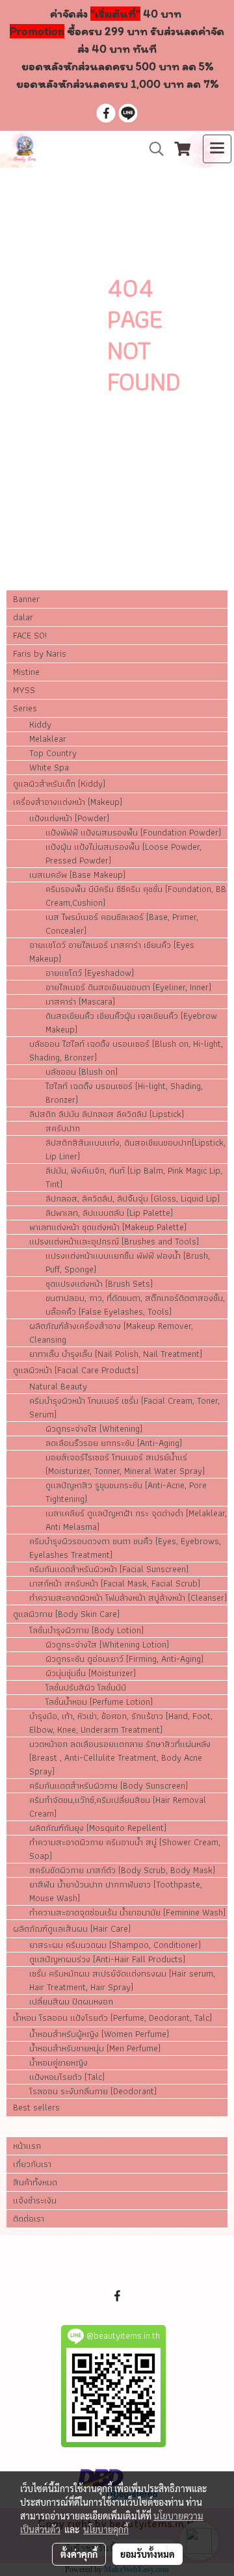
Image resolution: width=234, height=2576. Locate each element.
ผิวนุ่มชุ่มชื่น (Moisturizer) (91, 1673)
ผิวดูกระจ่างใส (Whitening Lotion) (107, 1645)
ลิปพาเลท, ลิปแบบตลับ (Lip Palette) (109, 1213)
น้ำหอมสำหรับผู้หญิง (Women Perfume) (99, 2034)
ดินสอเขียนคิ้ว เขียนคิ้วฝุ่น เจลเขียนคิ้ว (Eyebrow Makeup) (131, 1023)
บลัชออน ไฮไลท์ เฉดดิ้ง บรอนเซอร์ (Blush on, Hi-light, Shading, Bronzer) (126, 1051)
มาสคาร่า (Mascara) (80, 1002)
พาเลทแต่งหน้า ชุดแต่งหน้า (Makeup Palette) (108, 1227)
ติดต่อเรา (29, 2218)
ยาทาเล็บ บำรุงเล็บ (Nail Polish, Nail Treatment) (116, 1354)
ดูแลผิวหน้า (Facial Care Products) (76, 1370)
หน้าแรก (27, 2146)
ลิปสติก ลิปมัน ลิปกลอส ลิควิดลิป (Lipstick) (107, 1114)
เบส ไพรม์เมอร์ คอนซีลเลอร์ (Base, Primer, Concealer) (122, 924)
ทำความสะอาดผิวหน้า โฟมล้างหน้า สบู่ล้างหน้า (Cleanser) (128, 1598)
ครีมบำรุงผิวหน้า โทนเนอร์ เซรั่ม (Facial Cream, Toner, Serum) (124, 1408)
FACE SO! (30, 635)
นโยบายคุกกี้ (106, 2529)
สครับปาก (63, 1128)
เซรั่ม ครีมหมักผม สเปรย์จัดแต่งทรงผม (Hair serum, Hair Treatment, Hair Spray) (122, 1980)
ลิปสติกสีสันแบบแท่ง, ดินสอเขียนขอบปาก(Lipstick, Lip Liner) (136, 1150)
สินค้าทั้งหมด (35, 2182)
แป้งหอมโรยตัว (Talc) (67, 2077)
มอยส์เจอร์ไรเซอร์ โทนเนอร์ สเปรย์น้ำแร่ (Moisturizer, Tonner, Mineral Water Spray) (125, 1464)
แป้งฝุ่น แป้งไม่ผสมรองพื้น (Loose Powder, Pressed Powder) (123, 854)
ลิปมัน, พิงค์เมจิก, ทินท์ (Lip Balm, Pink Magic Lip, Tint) (134, 1177)
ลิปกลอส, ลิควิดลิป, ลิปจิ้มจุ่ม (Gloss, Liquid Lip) (133, 1199)
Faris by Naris (40, 653)
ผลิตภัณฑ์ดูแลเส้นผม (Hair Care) (72, 1928)
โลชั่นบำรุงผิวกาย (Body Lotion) (86, 1630)
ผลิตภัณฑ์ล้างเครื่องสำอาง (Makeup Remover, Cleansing (111, 1333)
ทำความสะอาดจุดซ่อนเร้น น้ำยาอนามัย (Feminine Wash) (127, 1912)
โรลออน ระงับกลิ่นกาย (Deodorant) (93, 2091)
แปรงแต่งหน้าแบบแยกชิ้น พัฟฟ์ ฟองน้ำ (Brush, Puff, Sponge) (128, 1263)
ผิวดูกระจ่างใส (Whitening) (94, 1429)
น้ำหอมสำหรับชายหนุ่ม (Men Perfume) (95, 2048)
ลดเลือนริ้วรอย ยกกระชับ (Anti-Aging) (114, 1443)
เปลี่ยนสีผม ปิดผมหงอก (71, 2002)
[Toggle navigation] (217, 149)
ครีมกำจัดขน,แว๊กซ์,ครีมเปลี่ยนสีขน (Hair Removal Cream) (118, 1807)
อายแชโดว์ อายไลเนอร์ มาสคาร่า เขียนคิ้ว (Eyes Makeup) (112, 952)
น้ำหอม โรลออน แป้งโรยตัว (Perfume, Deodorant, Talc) (112, 2017)
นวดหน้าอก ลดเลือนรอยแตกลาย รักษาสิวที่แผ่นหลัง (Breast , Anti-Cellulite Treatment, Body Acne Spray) (120, 1758)
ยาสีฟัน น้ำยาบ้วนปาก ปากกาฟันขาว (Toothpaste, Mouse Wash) (116, 1891)
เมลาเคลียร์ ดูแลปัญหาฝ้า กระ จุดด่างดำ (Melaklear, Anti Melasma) (136, 1520)
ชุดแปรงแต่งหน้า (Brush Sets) (99, 1284)
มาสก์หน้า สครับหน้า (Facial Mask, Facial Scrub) (115, 1584)
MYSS (24, 690)
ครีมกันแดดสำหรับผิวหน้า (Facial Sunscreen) (109, 1569)
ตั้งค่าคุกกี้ (79, 2554)
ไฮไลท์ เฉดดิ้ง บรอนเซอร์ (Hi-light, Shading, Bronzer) (124, 1093)
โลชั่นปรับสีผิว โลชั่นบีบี (86, 1688)
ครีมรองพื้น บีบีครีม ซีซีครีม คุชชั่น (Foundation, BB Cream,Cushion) (136, 896)
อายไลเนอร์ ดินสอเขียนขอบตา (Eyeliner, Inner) (128, 987)
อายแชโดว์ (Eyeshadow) (90, 973)
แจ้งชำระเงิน (35, 2200)
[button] (152, 149)
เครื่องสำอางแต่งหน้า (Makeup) (68, 802)
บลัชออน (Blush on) (82, 1072)
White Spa (49, 768)
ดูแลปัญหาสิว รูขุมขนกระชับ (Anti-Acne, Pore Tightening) (126, 1492)
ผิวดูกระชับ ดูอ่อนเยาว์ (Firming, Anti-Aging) (124, 1659)
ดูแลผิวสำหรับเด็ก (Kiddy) (59, 783)
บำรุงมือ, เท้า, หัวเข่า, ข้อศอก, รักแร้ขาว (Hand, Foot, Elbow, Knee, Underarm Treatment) (121, 1723)
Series (25, 708)
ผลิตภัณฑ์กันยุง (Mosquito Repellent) (98, 1828)
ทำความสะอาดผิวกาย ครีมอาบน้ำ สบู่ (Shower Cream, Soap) (125, 1849)
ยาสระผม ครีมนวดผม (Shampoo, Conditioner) (115, 1945)
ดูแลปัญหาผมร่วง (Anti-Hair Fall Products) (107, 1959)
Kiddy (40, 725)
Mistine (26, 672)
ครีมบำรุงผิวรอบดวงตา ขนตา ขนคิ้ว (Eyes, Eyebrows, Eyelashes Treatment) (125, 1548)
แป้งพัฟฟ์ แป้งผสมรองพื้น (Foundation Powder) (133, 833)
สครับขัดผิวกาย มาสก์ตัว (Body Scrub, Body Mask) (122, 1870)
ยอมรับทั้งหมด (148, 2554)
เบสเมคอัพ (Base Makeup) (77, 875)
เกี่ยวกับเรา (32, 2164)
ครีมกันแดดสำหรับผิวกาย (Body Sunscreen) (109, 1786)
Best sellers (36, 2107)
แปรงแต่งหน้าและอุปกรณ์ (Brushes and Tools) (114, 1242)
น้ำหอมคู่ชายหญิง (58, 2063)
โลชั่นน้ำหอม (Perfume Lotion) (99, 1702)
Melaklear (48, 739)
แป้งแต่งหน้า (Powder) (69, 818)
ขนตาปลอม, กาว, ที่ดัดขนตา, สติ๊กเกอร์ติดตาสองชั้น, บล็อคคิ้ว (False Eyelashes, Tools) (135, 1305)
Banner (26, 599)
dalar (23, 617)
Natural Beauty (58, 1387)
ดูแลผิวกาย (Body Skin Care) (66, 1614)
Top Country (53, 753)
